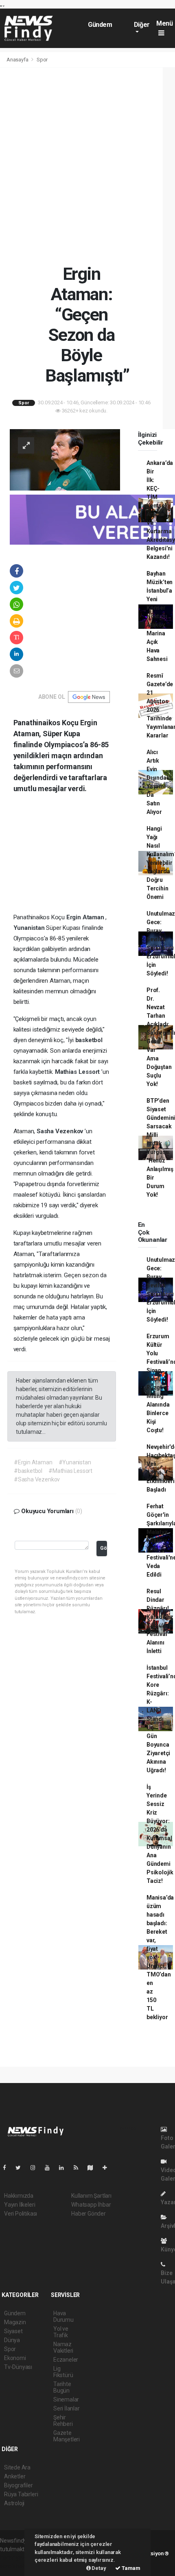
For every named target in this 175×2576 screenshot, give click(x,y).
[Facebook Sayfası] (8, 2168)
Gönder (104, 1548)
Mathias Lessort (78, 1072)
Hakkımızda (19, 2196)
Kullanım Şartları (91, 2196)
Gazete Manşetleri (67, 2436)
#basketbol (28, 1471)
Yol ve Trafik (61, 2332)
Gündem (100, 25)
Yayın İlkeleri (20, 2205)
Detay (98, 2568)
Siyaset (13, 2331)
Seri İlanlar (67, 2408)
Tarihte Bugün (62, 2387)
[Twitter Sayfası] (21, 2168)
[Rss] (79, 2168)
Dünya (12, 2340)
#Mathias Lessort (70, 1471)
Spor (42, 60)
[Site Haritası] (94, 2168)
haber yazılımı (17, 2558)
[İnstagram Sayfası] (36, 2168)
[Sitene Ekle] (108, 2168)
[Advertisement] (87, 166)
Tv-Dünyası (18, 2367)
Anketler (15, 2476)
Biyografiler (19, 2485)
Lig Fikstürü (63, 2372)
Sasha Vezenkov (61, 1131)
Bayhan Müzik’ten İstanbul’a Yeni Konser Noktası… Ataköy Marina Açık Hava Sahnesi (160, 616)
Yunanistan (30, 928)
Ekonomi (15, 2358)
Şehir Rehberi (63, 2421)
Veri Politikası (21, 2214)
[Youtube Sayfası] (50, 2168)
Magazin (15, 2322)
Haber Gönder (89, 2214)
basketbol (89, 1040)
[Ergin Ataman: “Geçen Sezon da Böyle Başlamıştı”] (65, 459)
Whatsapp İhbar (91, 2205)
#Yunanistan (75, 1462)
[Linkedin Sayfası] (65, 2168)
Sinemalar (66, 2399)
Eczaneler (66, 2360)
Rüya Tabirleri (21, 2494)
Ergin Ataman (86, 917)
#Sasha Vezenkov (37, 1479)
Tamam (130, 2568)
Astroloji (14, 2503)
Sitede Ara (17, 2467)
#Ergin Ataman (33, 1462)
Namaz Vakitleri (63, 2347)
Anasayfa (18, 60)
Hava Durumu (63, 2316)
